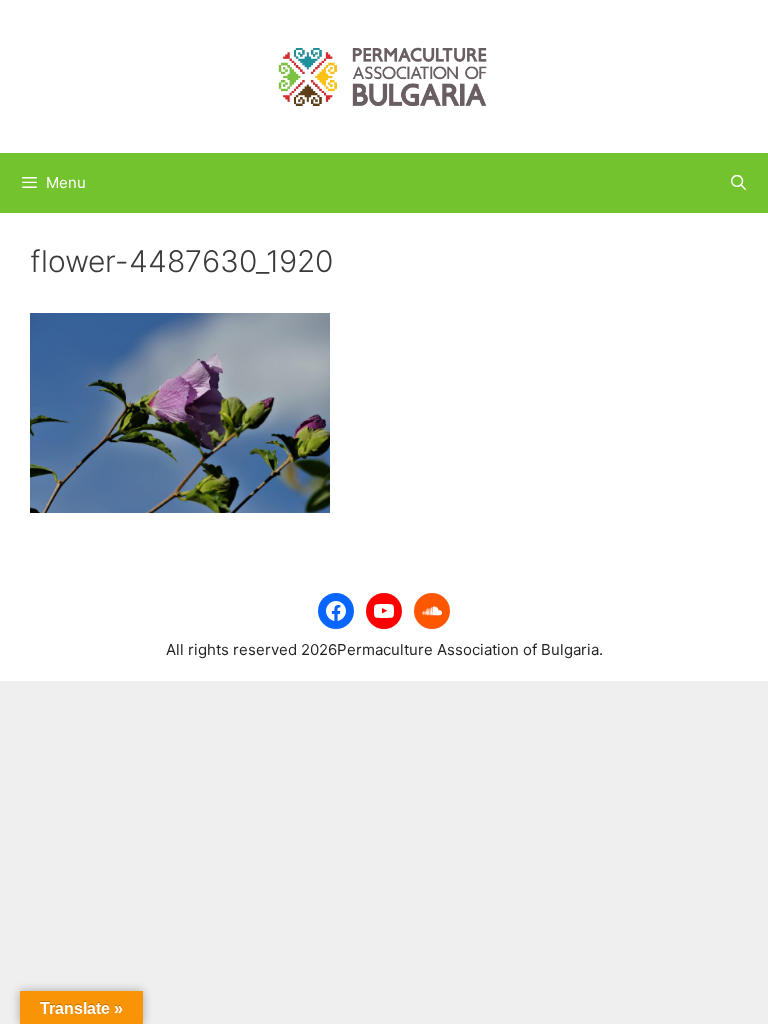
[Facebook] (336, 611)
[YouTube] (384, 611)
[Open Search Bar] (738, 183)
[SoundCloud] (432, 611)
